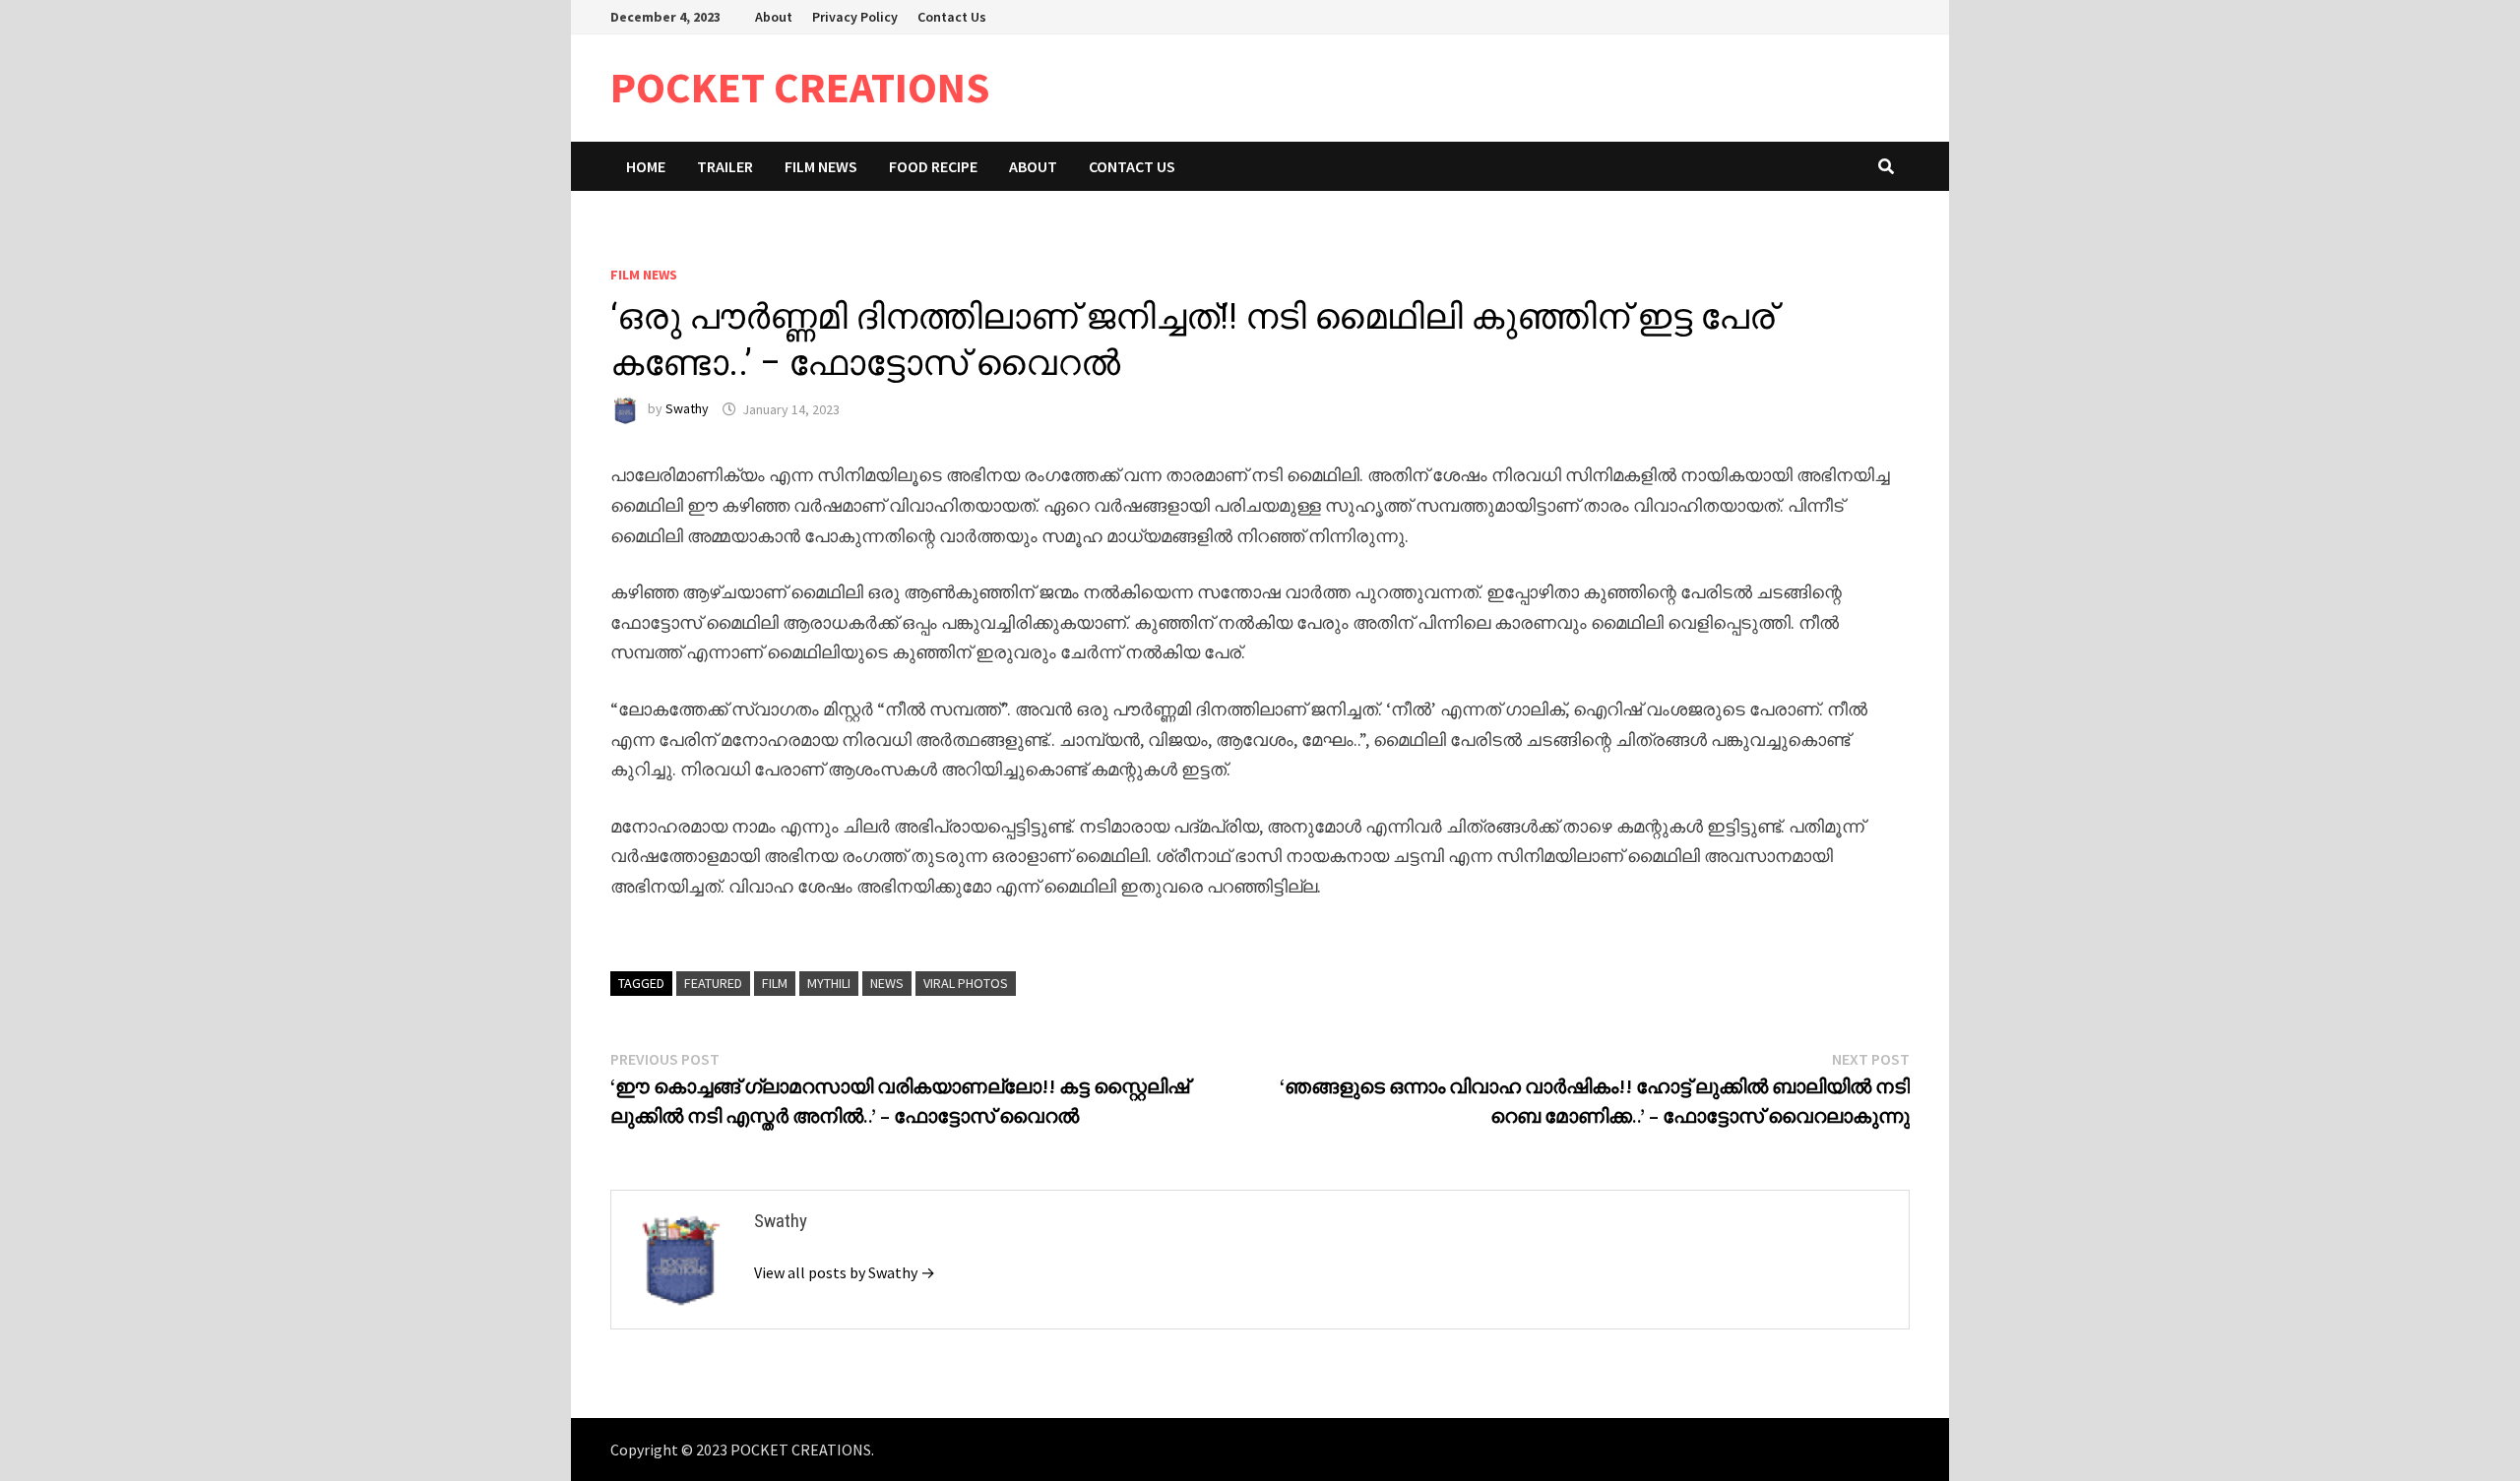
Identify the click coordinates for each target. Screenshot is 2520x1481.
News (887, 983)
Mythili (829, 983)
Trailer (725, 166)
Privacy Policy (855, 17)
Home (646, 166)
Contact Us (952, 17)
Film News (821, 166)
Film (775, 983)
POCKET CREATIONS (800, 87)
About (774, 17)
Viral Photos (966, 983)
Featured (713, 983)
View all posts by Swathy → (845, 1272)
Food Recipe (933, 166)
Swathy (687, 409)
